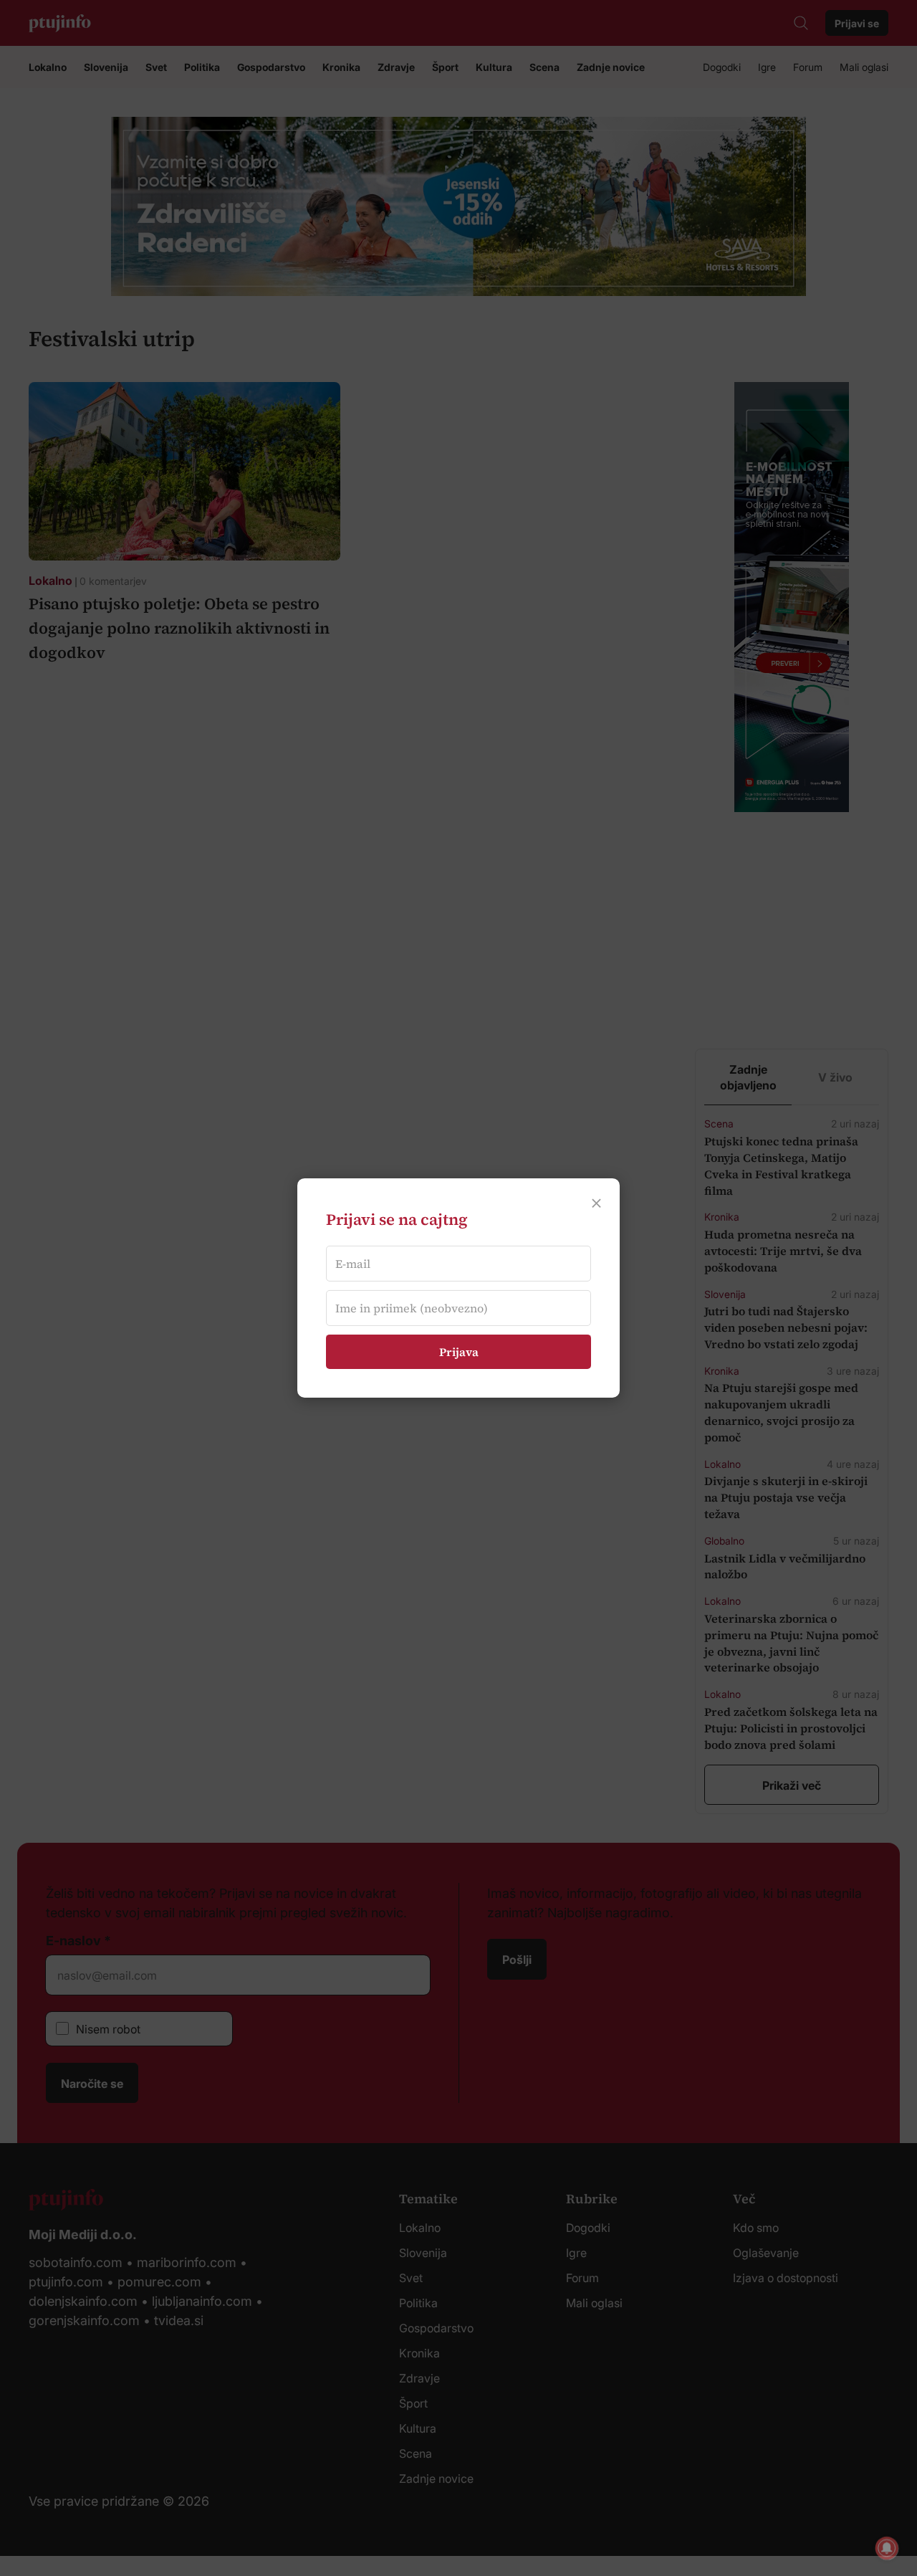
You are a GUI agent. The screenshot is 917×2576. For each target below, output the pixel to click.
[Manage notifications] (887, 2548)
